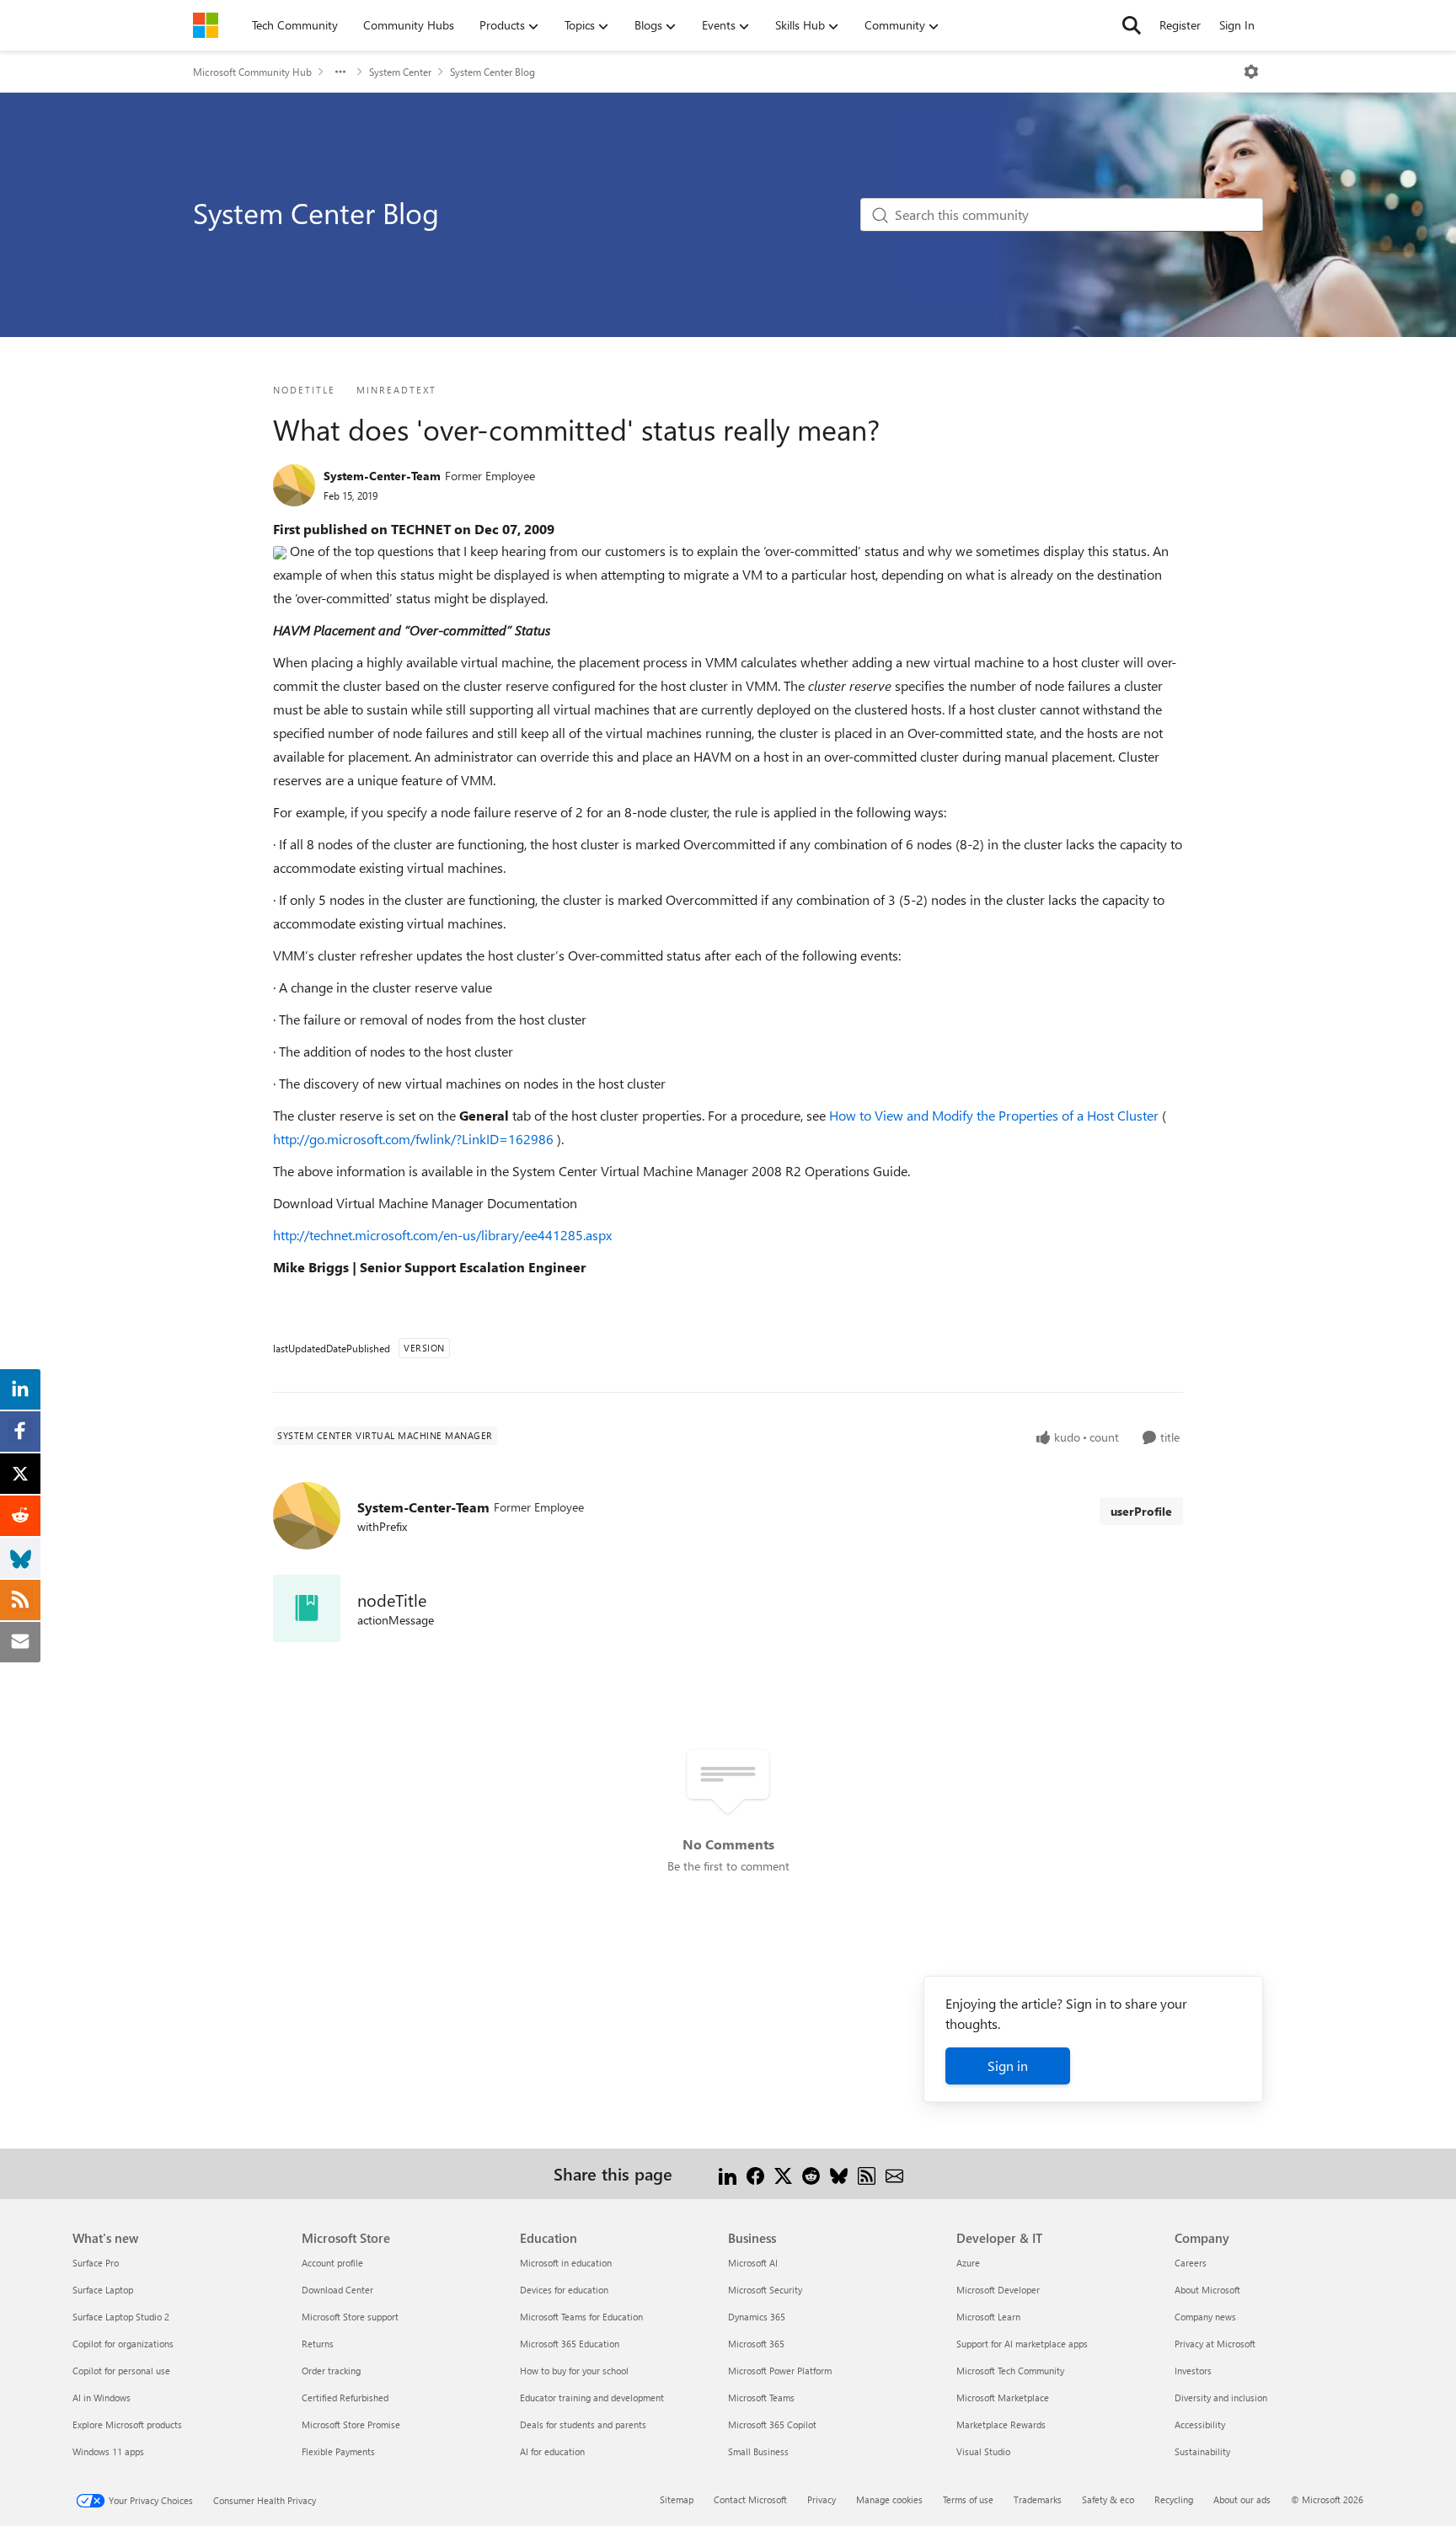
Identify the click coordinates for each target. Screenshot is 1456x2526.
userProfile (1141, 1511)
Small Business (758, 2451)
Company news (1205, 2317)
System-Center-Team (382, 476)
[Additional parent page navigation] (340, 72)
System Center (400, 72)
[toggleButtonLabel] (1251, 72)
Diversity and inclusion (1221, 2398)
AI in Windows (102, 2398)
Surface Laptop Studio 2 (121, 2317)
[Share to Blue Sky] (839, 2173)
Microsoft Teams (761, 2398)
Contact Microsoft (750, 2499)
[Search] (1132, 25)
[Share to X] (783, 2173)
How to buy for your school (574, 2371)
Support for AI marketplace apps (1022, 2344)
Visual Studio (983, 2451)
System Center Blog (492, 72)
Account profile (332, 2263)
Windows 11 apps (108, 2451)
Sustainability (1202, 2451)
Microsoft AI (753, 2263)
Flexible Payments (338, 2451)
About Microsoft (1207, 2290)
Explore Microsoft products (127, 2424)
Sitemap (677, 2499)
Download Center (337, 2290)
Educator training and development (592, 2398)
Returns (318, 2344)
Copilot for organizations (123, 2344)
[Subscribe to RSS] (867, 2173)
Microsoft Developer (998, 2290)
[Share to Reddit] (811, 2173)
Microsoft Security (765, 2290)
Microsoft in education (566, 2263)
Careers (1191, 2263)
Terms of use (968, 2499)
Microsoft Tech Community (1010, 2371)
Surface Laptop (103, 2290)
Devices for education (564, 2290)
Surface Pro (96, 2263)
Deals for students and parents (583, 2424)
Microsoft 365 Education (570, 2344)
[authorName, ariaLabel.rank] (294, 485)
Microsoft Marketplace (1003, 2398)
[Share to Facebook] (755, 2173)
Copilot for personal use (121, 2371)
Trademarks (1038, 2499)
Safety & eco (1108, 2499)
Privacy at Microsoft (1215, 2344)
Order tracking (331, 2371)
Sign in (1008, 2066)
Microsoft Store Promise (351, 2424)
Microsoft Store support (350, 2317)
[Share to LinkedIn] (728, 2173)
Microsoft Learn (988, 2317)
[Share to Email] (894, 2173)
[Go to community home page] (206, 25)
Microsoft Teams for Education (581, 2317)
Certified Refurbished (345, 2398)
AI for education (552, 2451)
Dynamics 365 (757, 2317)
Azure (968, 2263)
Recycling (1174, 2499)
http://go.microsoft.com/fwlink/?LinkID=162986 (415, 1139)
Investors (1193, 2371)
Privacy (822, 2499)
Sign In (1237, 25)
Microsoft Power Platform (780, 2371)
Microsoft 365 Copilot (772, 2424)
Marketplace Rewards (1001, 2424)
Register (1180, 25)
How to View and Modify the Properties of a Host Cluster (996, 1115)
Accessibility (1200, 2424)
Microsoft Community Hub (252, 72)
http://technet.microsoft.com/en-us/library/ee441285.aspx (442, 1235)
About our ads (1242, 2499)
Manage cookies (889, 2499)
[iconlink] (307, 1608)
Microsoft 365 (756, 2344)
